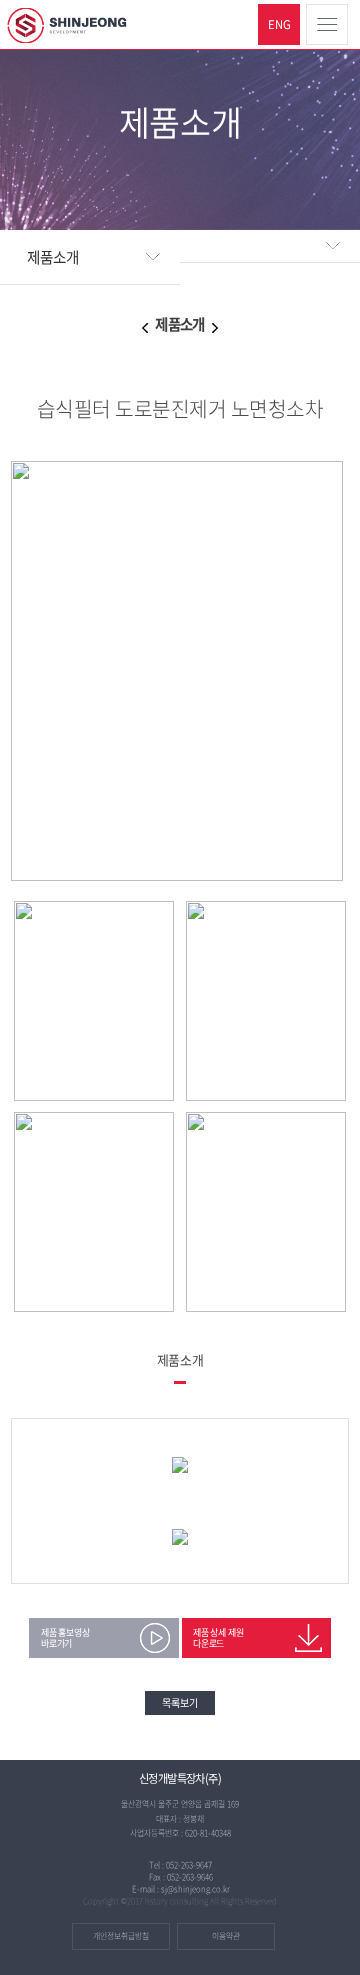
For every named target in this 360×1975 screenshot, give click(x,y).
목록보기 (180, 1702)
